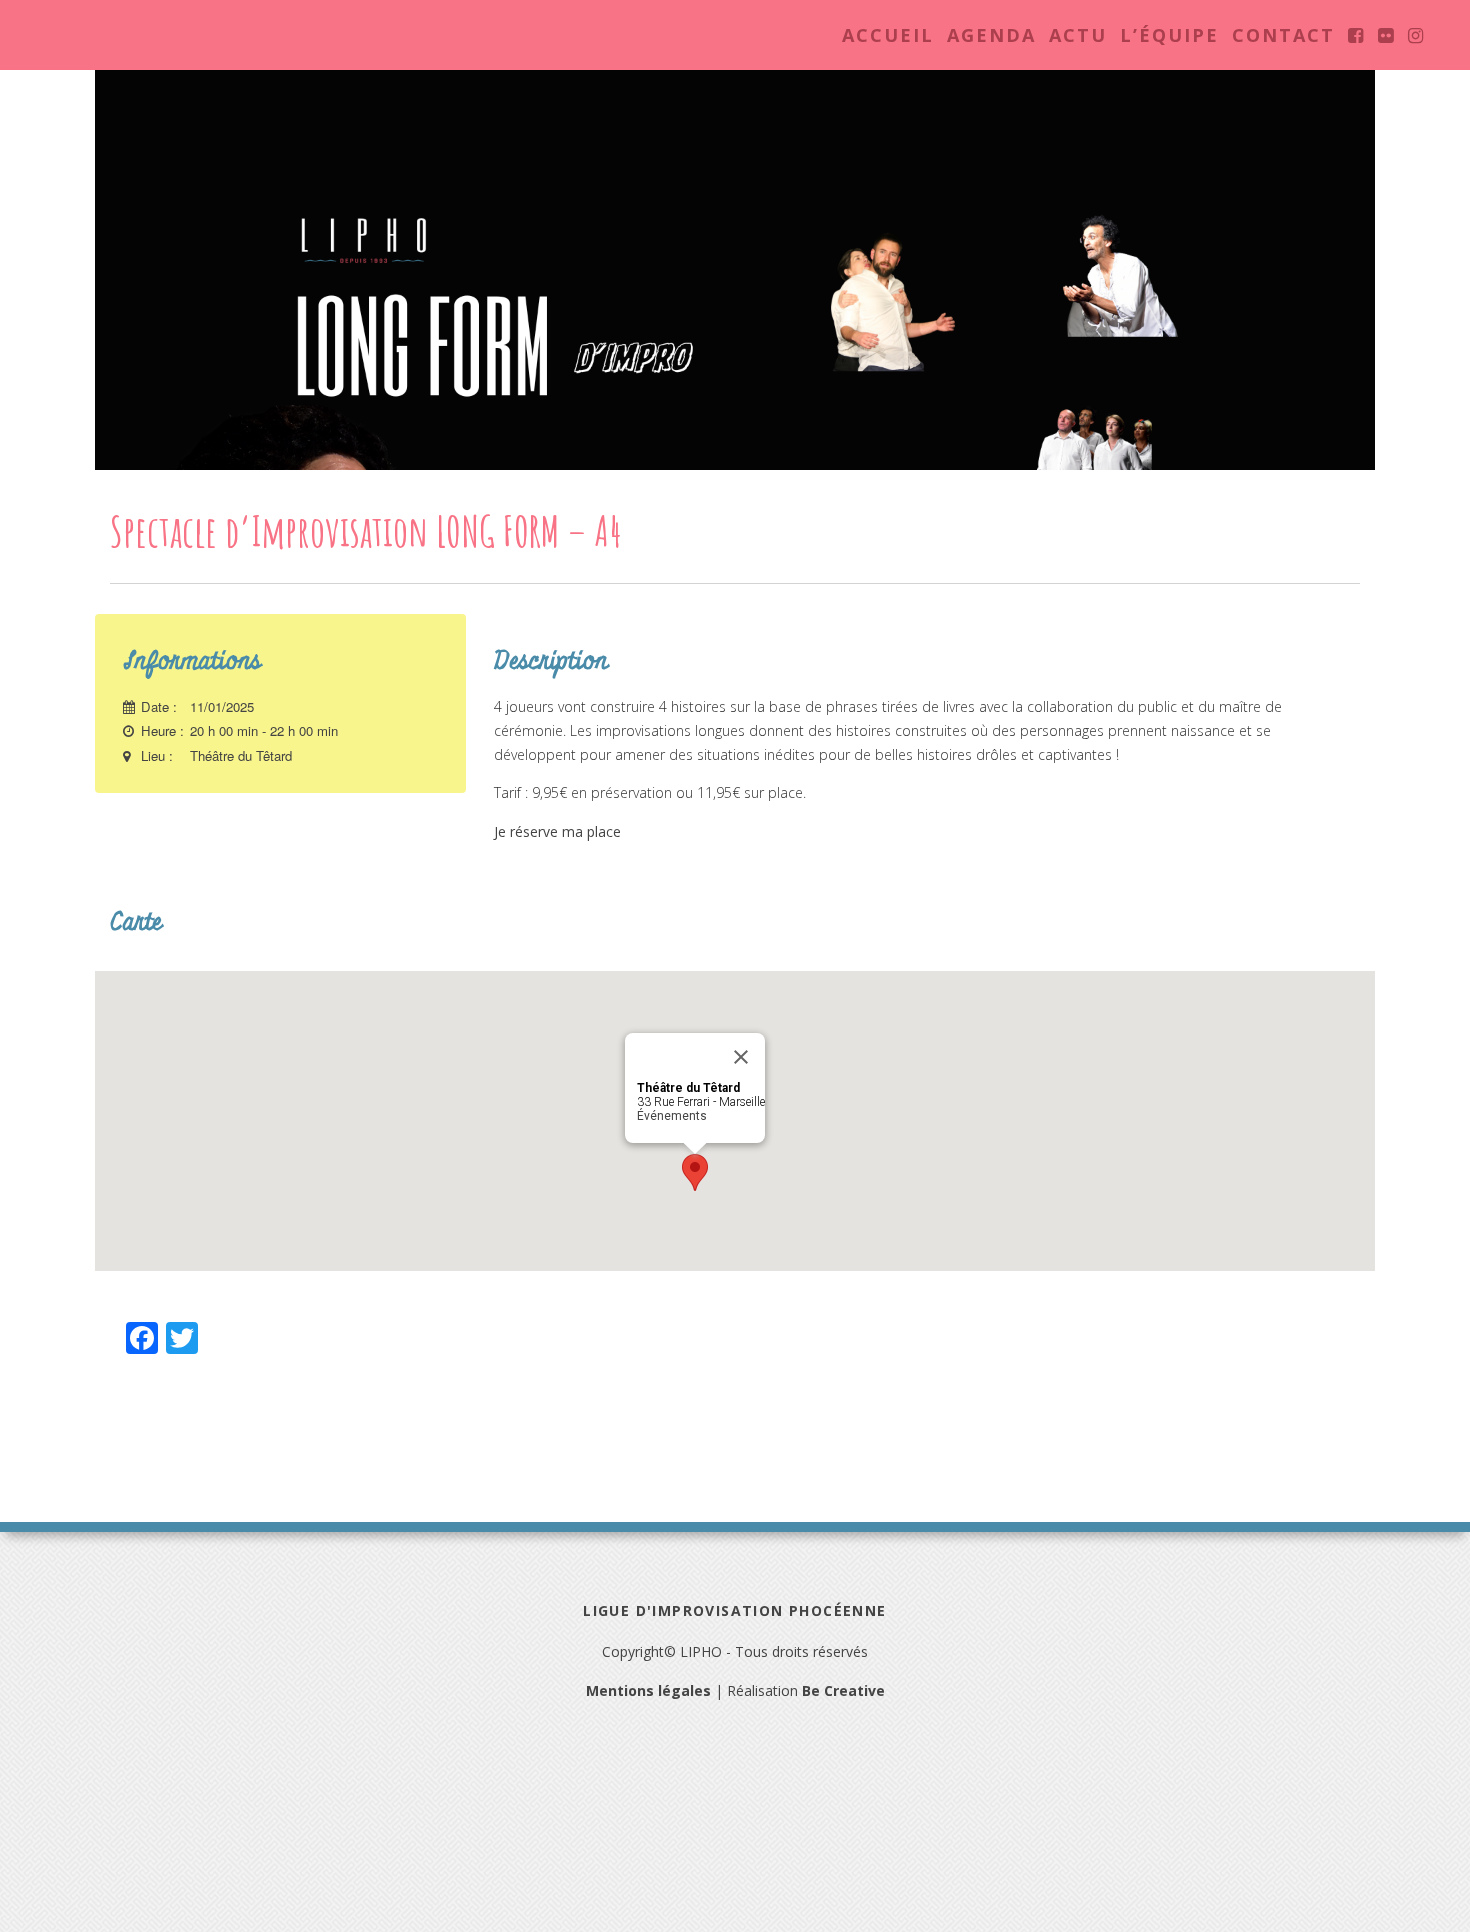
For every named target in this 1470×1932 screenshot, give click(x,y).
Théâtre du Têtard (241, 755)
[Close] (741, 1057)
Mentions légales (648, 1690)
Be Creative (843, 1690)
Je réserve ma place (557, 831)
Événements (672, 1116)
